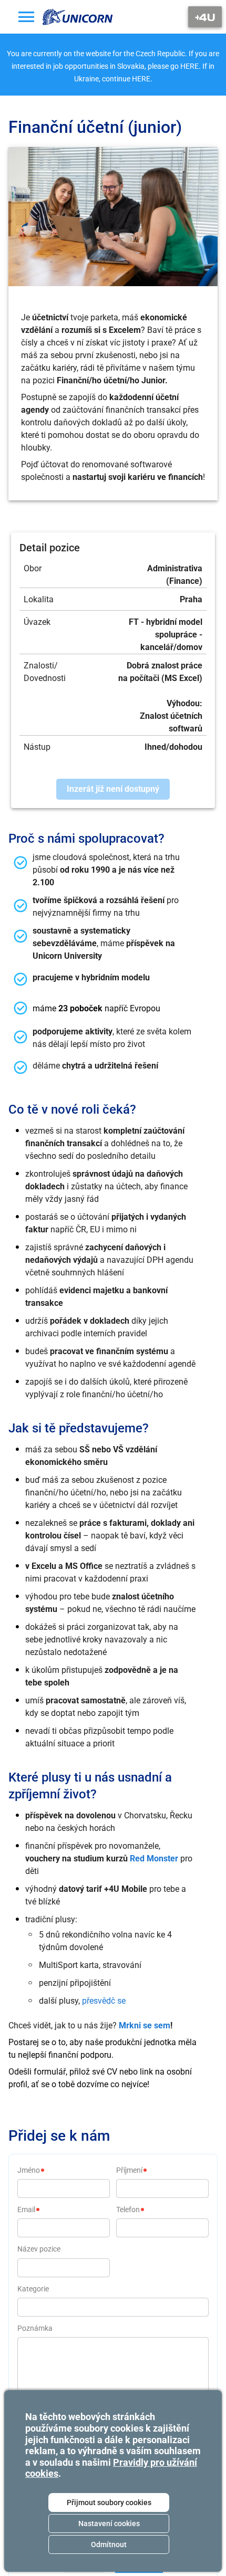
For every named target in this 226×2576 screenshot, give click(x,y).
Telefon (128, 2210)
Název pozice (39, 2249)
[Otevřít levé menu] (26, 17)
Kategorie (33, 2289)
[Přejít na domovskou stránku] (78, 17)
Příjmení (129, 2170)
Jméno (29, 2170)
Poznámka (35, 2328)
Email (26, 2210)
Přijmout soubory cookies (109, 2502)
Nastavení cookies (109, 2523)
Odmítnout (109, 2544)
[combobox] (113, 2307)
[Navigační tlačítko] (205, 17)
